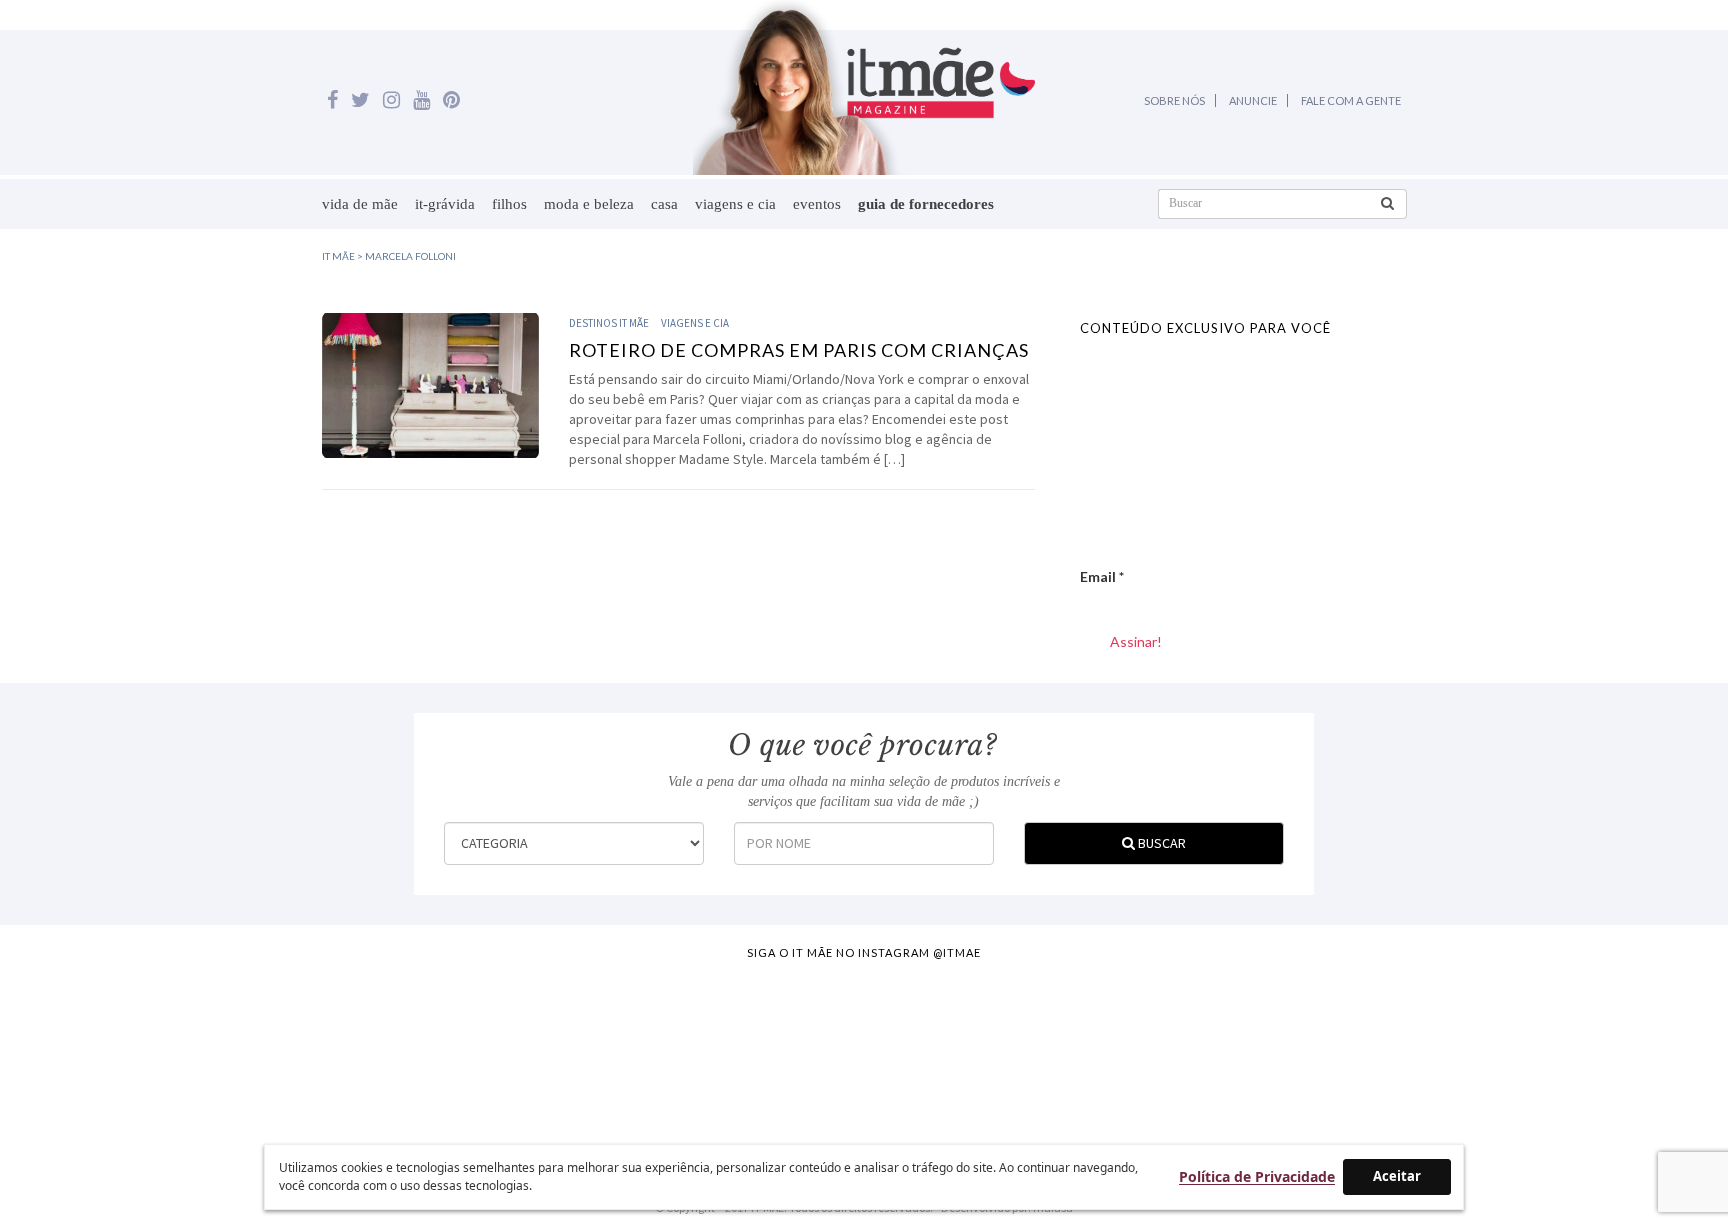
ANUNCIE (1253, 100)
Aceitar (1397, 1176)
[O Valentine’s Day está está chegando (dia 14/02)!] (1612, 1049)
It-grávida (445, 204)
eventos (817, 204)
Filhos (509, 204)
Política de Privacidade (1257, 1176)
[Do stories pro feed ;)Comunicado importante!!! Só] (117, 1049)
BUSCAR (1160, 843)
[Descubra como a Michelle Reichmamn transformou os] (971, 1049)
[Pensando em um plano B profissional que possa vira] (1185, 1049)
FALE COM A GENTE (1351, 100)
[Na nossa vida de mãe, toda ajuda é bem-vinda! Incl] (544, 1049)
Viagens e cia (735, 204)
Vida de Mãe (360, 204)
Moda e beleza (589, 204)
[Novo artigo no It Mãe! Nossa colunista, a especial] (758, 1049)
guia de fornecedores (926, 204)
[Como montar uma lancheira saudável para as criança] (331, 1049)
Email (1102, 576)
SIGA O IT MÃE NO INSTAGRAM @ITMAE (864, 952)
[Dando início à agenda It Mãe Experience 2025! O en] (1398, 1049)
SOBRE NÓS (1174, 100)
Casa (664, 204)
